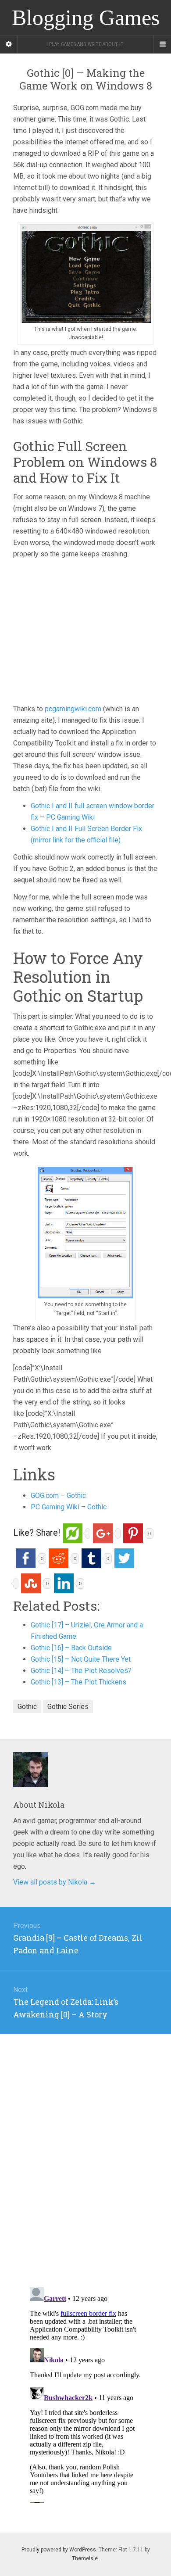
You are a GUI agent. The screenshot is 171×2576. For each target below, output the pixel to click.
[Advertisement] (87, 638)
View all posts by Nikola (55, 1882)
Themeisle (85, 2558)
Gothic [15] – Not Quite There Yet (81, 1659)
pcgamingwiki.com (73, 709)
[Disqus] (85, 2144)
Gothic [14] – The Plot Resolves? (81, 1671)
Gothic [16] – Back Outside (71, 1648)
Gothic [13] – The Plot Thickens (78, 1682)
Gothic (27, 1707)
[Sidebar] (9, 44)
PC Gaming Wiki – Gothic (69, 1507)
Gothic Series (68, 1707)
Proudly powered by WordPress (59, 2550)
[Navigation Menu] (162, 44)
